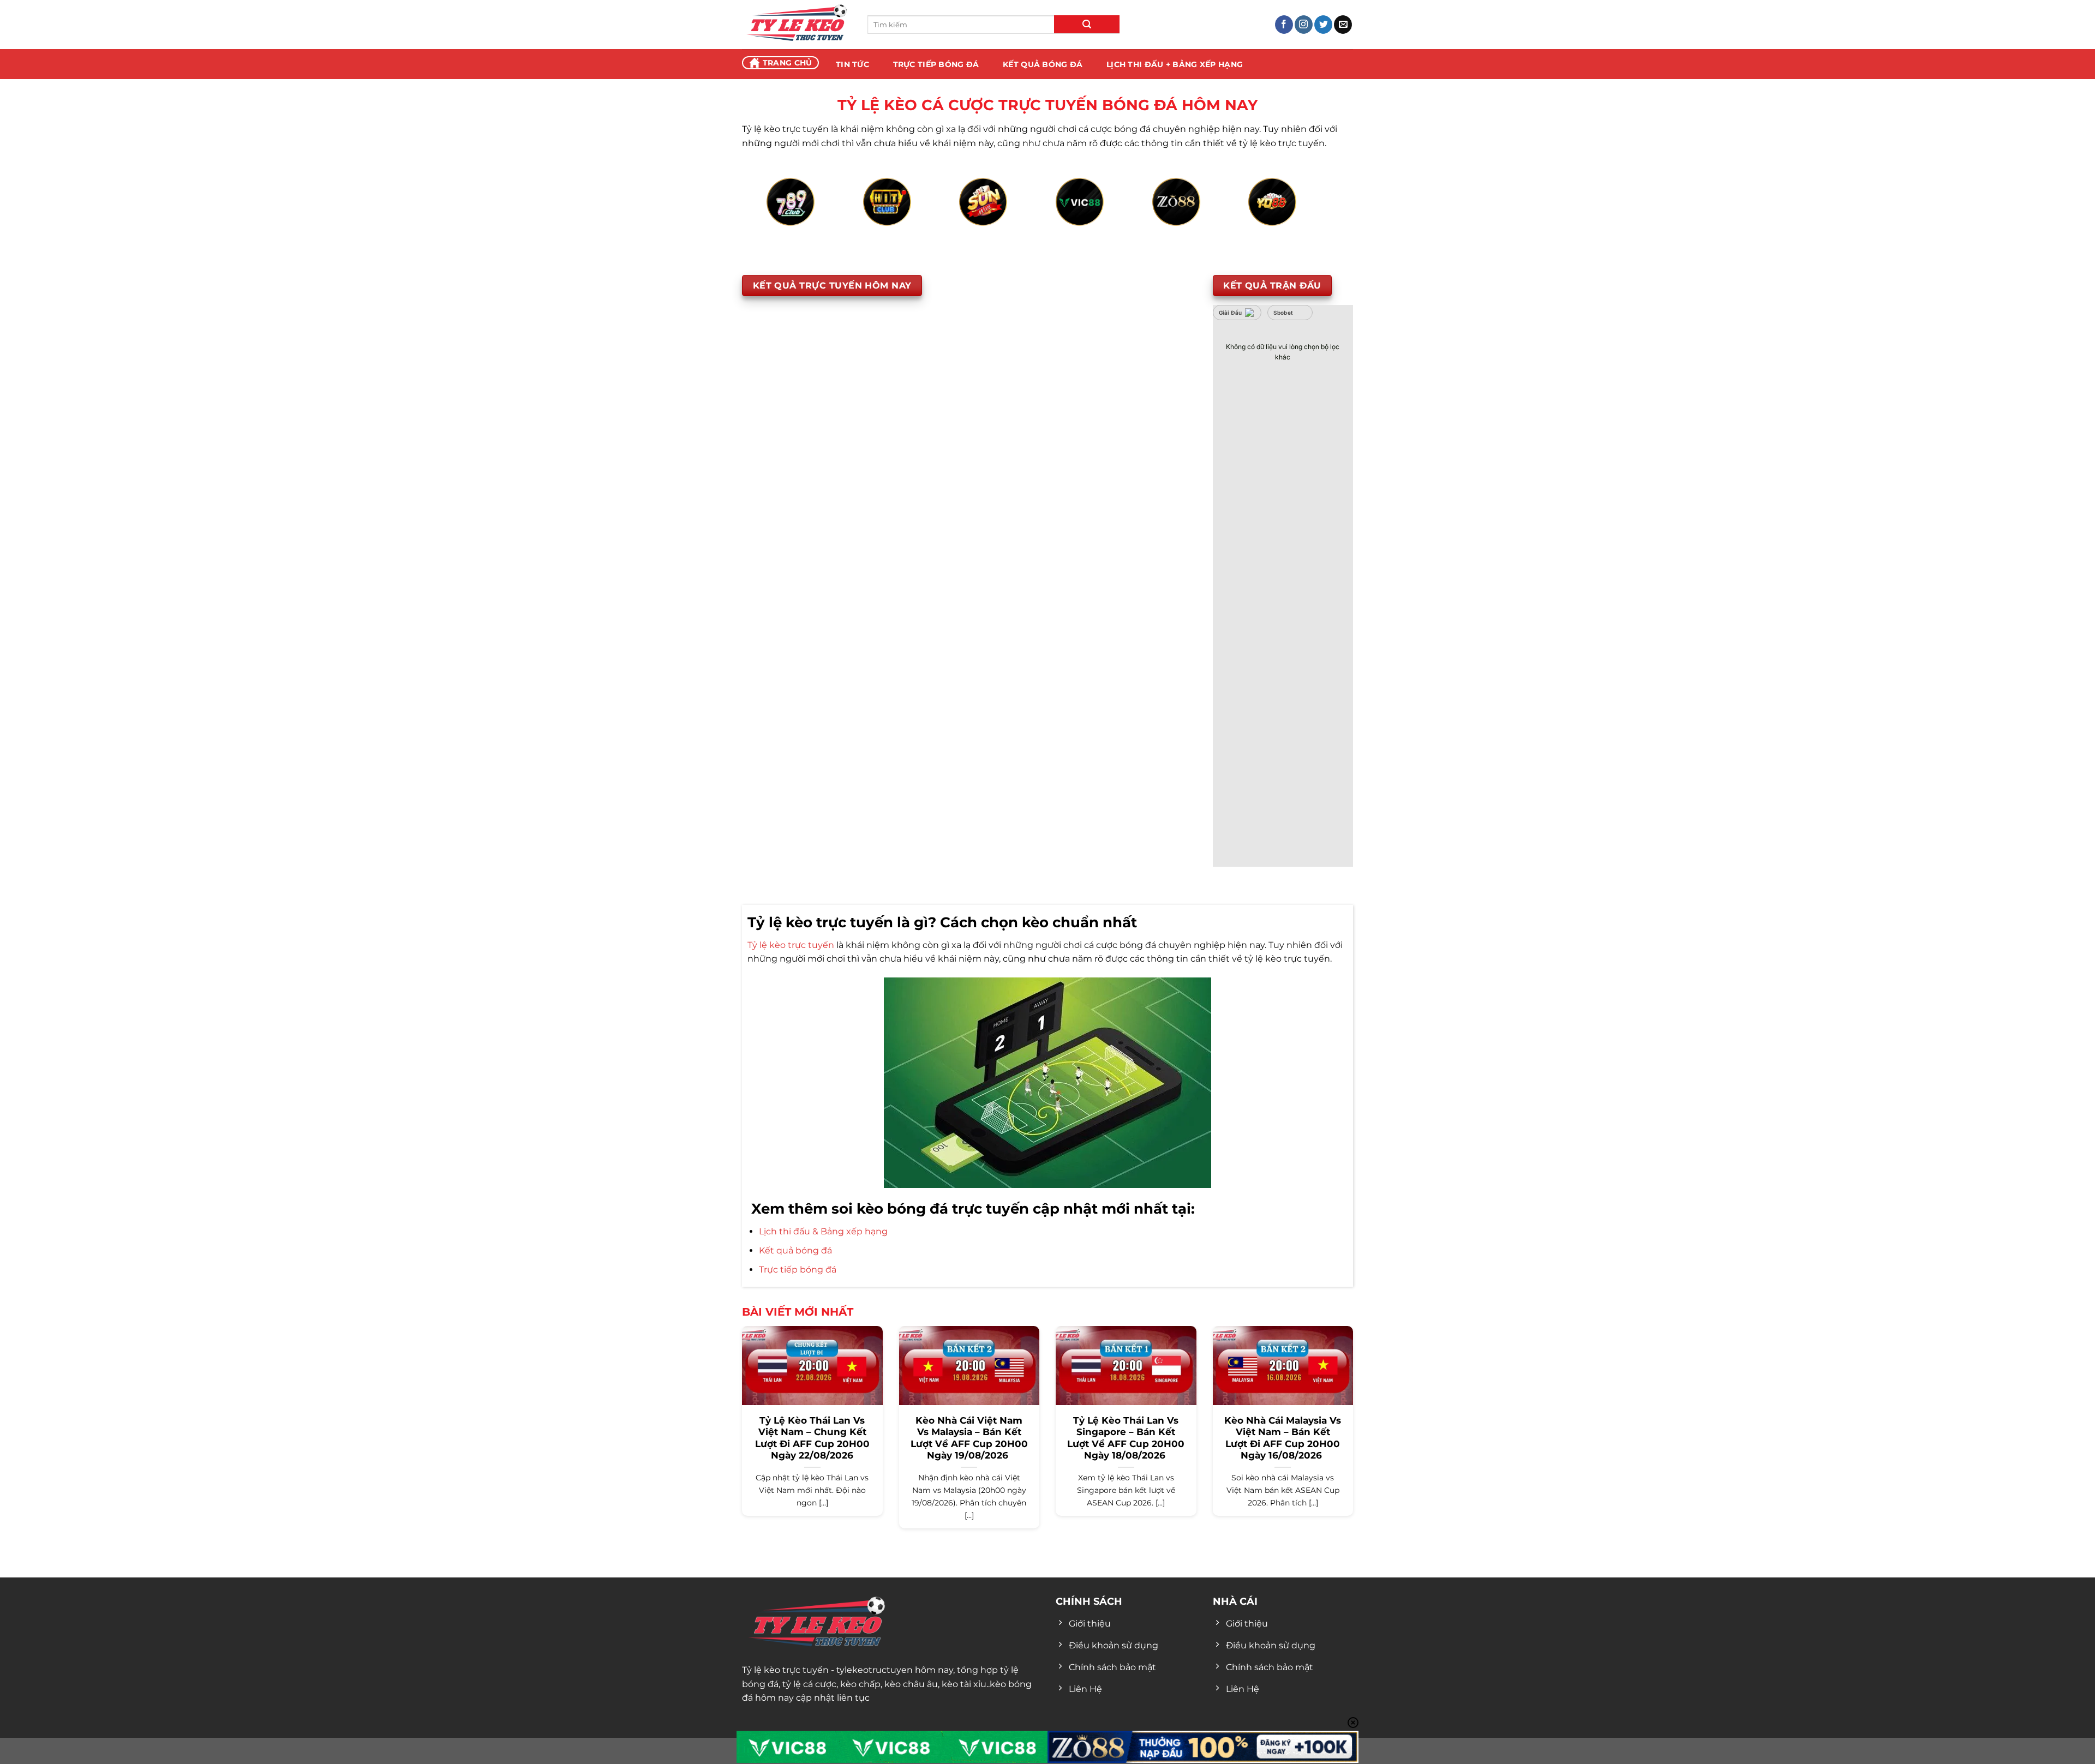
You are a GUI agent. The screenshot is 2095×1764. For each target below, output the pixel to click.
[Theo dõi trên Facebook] (1284, 25)
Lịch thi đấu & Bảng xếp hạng (823, 1231)
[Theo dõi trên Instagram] (1304, 25)
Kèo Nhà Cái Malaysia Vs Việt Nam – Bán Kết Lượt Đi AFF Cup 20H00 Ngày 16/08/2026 (1283, 1438)
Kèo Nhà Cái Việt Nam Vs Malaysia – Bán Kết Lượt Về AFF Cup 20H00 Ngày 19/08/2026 (969, 1438)
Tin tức (852, 64)
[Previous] (783, 214)
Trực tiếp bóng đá (798, 1270)
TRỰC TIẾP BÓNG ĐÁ (936, 64)
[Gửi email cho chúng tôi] (1343, 25)
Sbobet (1283, 313)
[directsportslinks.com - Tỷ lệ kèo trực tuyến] (797, 25)
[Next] (1312, 214)
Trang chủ (788, 63)
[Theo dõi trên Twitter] (1323, 25)
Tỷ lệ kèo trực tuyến (791, 945)
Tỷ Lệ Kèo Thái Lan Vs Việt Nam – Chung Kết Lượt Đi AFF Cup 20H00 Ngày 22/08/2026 (812, 1438)
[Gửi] (1087, 24)
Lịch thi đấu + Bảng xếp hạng (1175, 64)
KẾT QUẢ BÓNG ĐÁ (1043, 64)
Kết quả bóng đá (795, 1250)
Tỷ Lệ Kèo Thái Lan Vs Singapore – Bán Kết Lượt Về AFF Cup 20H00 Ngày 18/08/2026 (1126, 1438)
